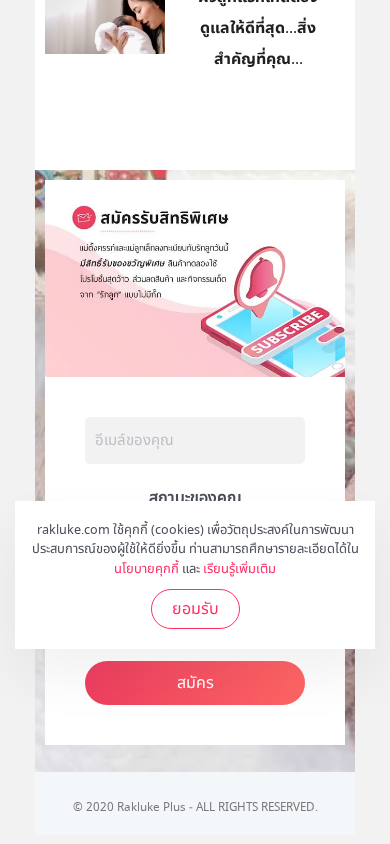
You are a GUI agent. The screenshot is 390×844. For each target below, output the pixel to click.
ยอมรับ (195, 609)
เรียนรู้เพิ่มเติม (239, 569)
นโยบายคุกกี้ (146, 569)
